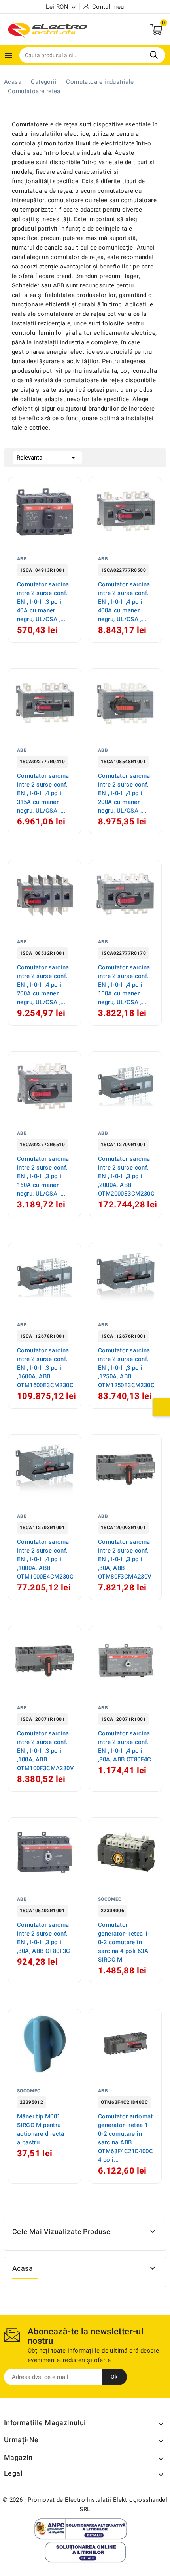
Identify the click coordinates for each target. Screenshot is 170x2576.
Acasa (23, 2269)
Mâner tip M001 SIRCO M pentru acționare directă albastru (41, 2129)
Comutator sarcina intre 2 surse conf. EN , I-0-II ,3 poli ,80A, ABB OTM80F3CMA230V (125, 1559)
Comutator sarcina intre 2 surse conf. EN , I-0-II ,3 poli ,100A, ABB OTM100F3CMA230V (45, 1751)
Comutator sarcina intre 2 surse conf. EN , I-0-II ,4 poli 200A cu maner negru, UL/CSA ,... (124, 793)
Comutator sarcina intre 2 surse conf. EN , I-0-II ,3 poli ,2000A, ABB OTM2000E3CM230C (126, 1176)
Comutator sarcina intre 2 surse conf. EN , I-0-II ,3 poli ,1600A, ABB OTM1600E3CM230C (45, 1368)
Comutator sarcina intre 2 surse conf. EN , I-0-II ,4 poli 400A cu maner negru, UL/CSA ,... (124, 602)
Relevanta (47, 458)
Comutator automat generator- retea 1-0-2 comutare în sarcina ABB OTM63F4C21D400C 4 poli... (126, 2138)
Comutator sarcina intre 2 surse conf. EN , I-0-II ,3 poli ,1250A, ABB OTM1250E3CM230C (126, 1368)
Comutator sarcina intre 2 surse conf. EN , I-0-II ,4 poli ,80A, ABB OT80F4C (125, 1746)
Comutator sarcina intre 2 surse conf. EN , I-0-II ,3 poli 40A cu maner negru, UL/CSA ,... (43, 602)
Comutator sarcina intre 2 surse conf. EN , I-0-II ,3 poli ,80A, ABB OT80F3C (44, 1938)
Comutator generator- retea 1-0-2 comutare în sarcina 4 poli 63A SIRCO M (124, 1942)
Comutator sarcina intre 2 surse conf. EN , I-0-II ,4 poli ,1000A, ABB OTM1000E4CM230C (45, 1559)
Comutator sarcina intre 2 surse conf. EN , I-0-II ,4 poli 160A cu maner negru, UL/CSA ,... (124, 985)
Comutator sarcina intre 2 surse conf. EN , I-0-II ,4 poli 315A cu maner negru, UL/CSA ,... (43, 793)
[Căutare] (154, 55)
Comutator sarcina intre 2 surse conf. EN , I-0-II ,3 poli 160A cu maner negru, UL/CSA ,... (43, 1176)
